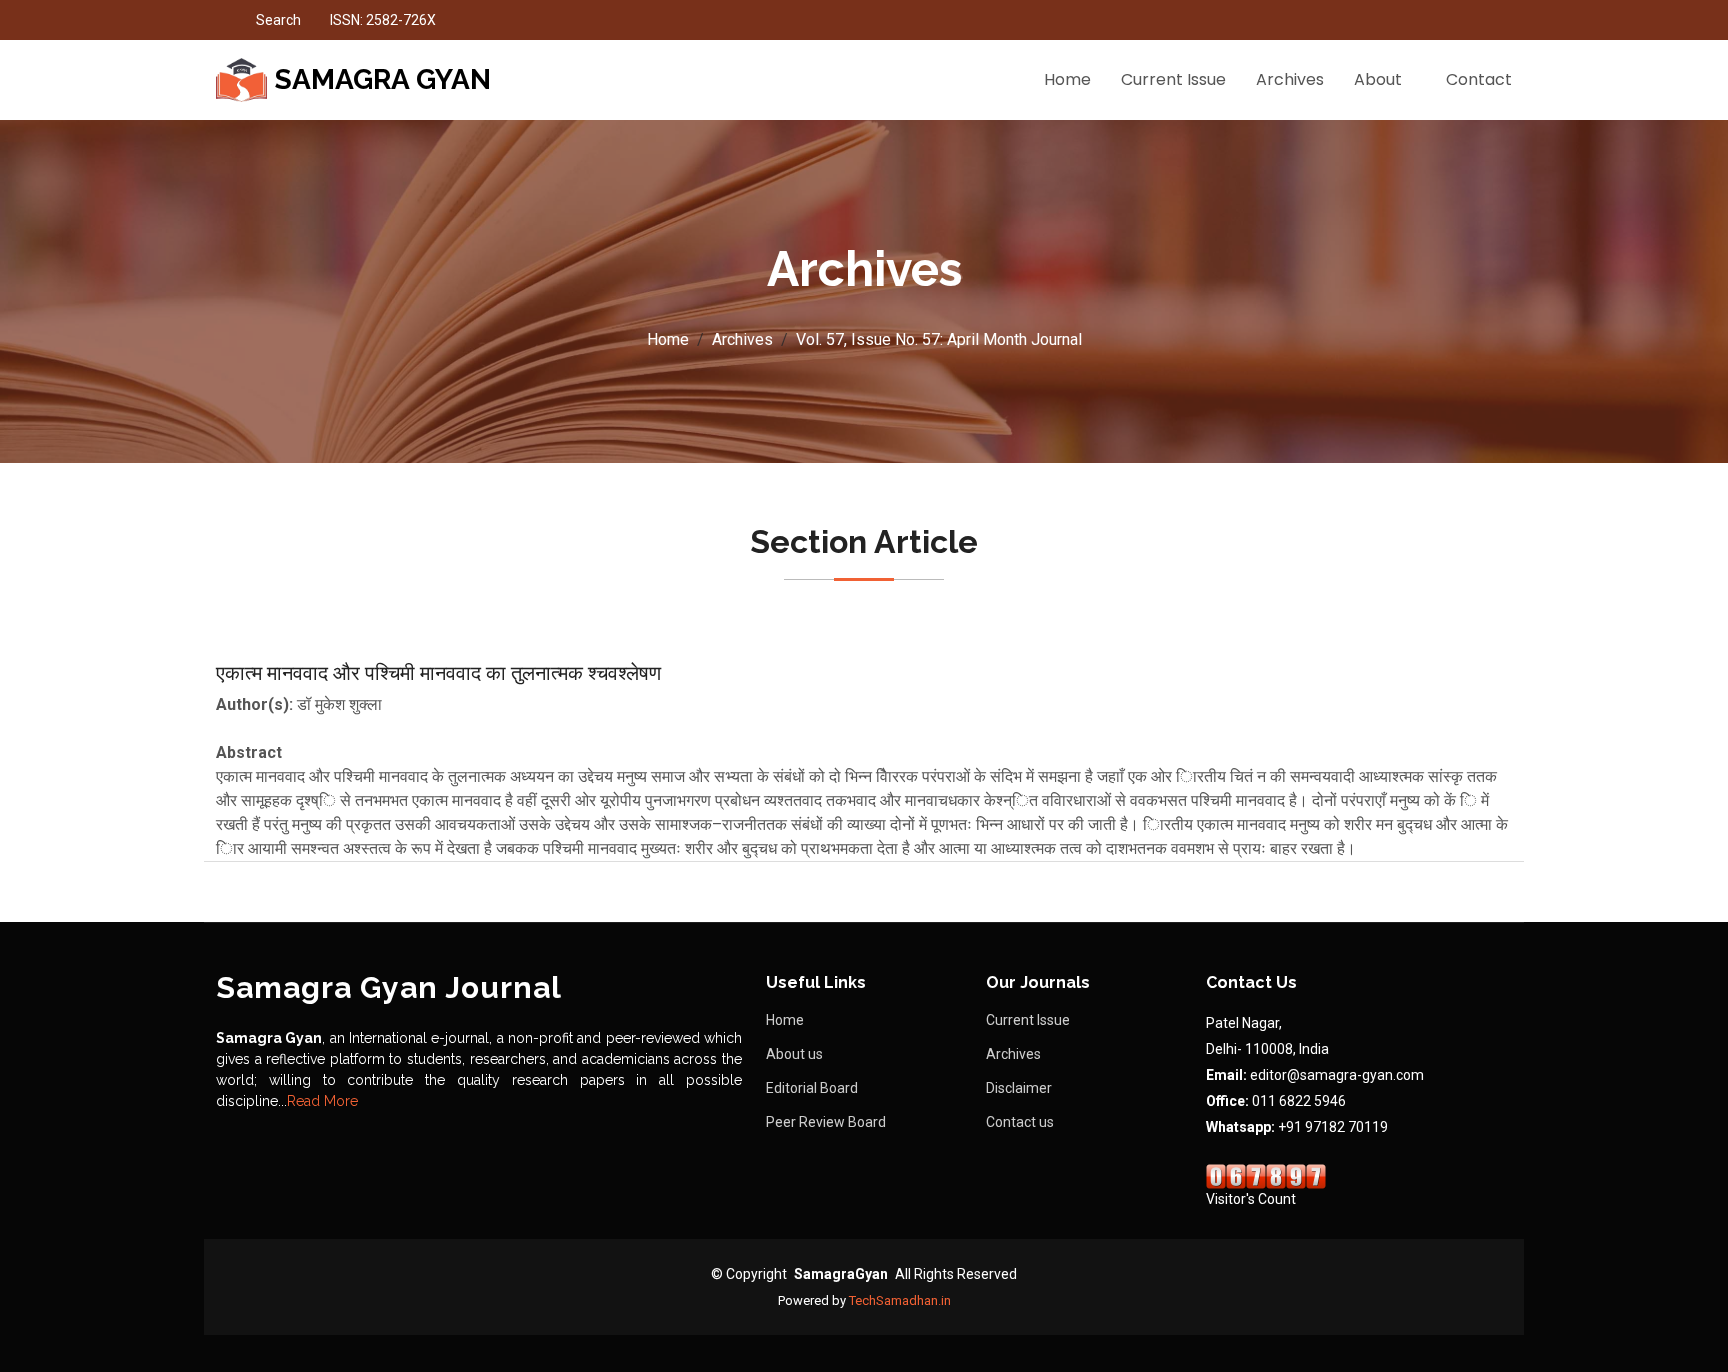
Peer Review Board (826, 1122)
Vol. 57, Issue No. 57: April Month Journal (939, 339)
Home (1067, 79)
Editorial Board (812, 1088)
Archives (1290, 79)
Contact (1479, 79)
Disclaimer (1019, 1088)
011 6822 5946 (1299, 1101)
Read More (322, 1101)
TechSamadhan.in (900, 1300)
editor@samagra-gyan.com (1337, 1075)
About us (794, 1054)
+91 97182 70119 (1333, 1127)
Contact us (1020, 1122)
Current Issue (1173, 79)
